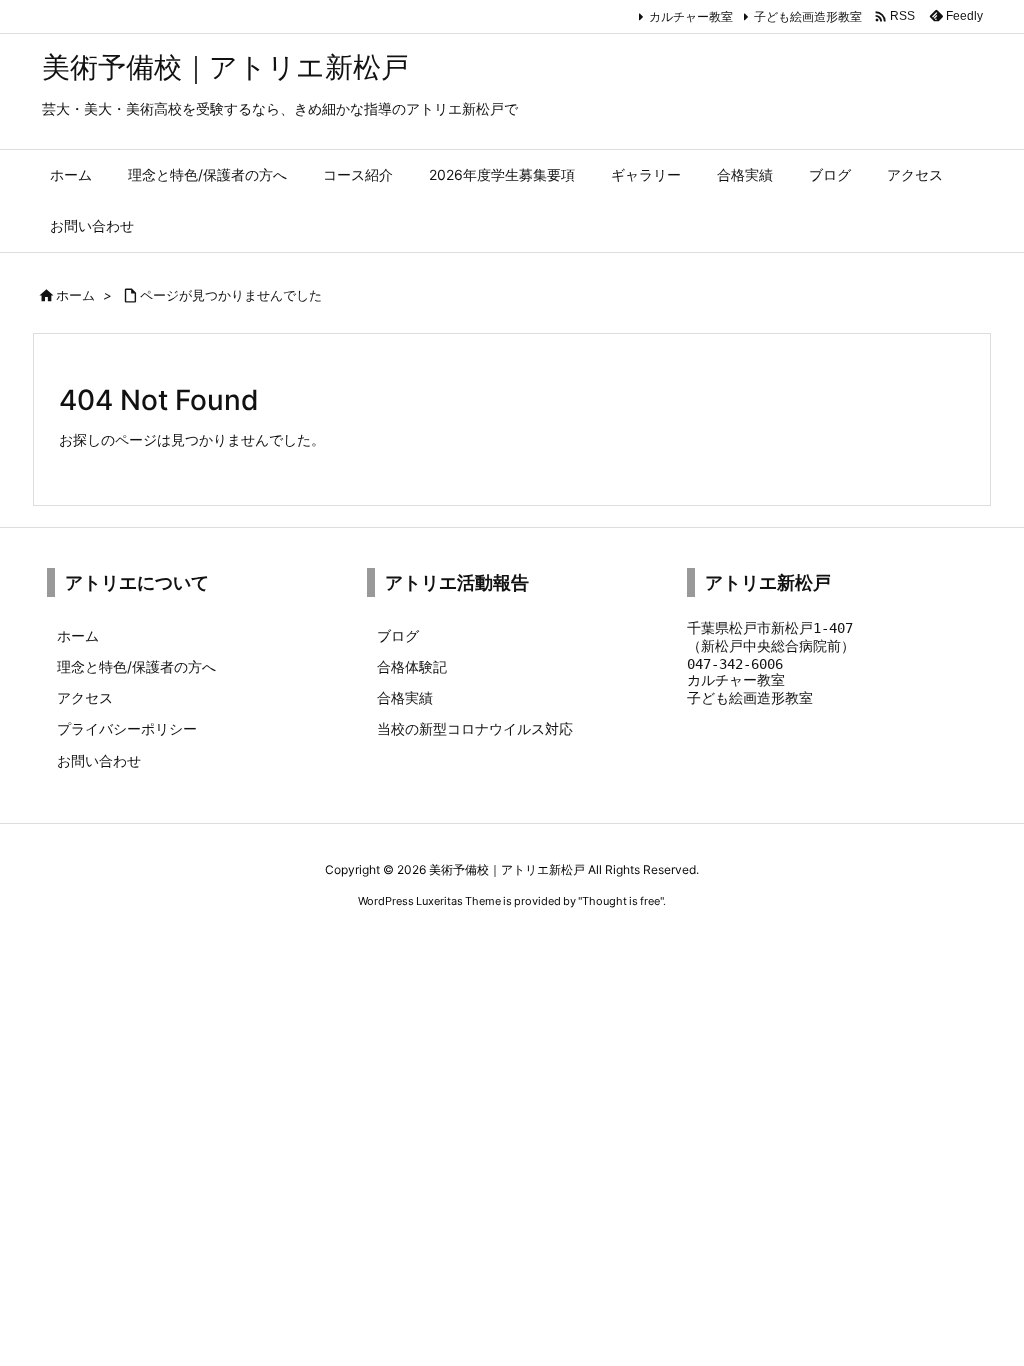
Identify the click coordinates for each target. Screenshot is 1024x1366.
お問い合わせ (99, 760)
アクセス (85, 697)
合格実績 (405, 697)
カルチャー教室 (691, 16)
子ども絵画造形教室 (808, 16)
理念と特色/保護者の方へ (136, 666)
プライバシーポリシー (127, 728)
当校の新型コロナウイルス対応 (475, 728)
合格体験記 (412, 666)
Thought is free (621, 901)
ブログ (398, 635)
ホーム (75, 295)
